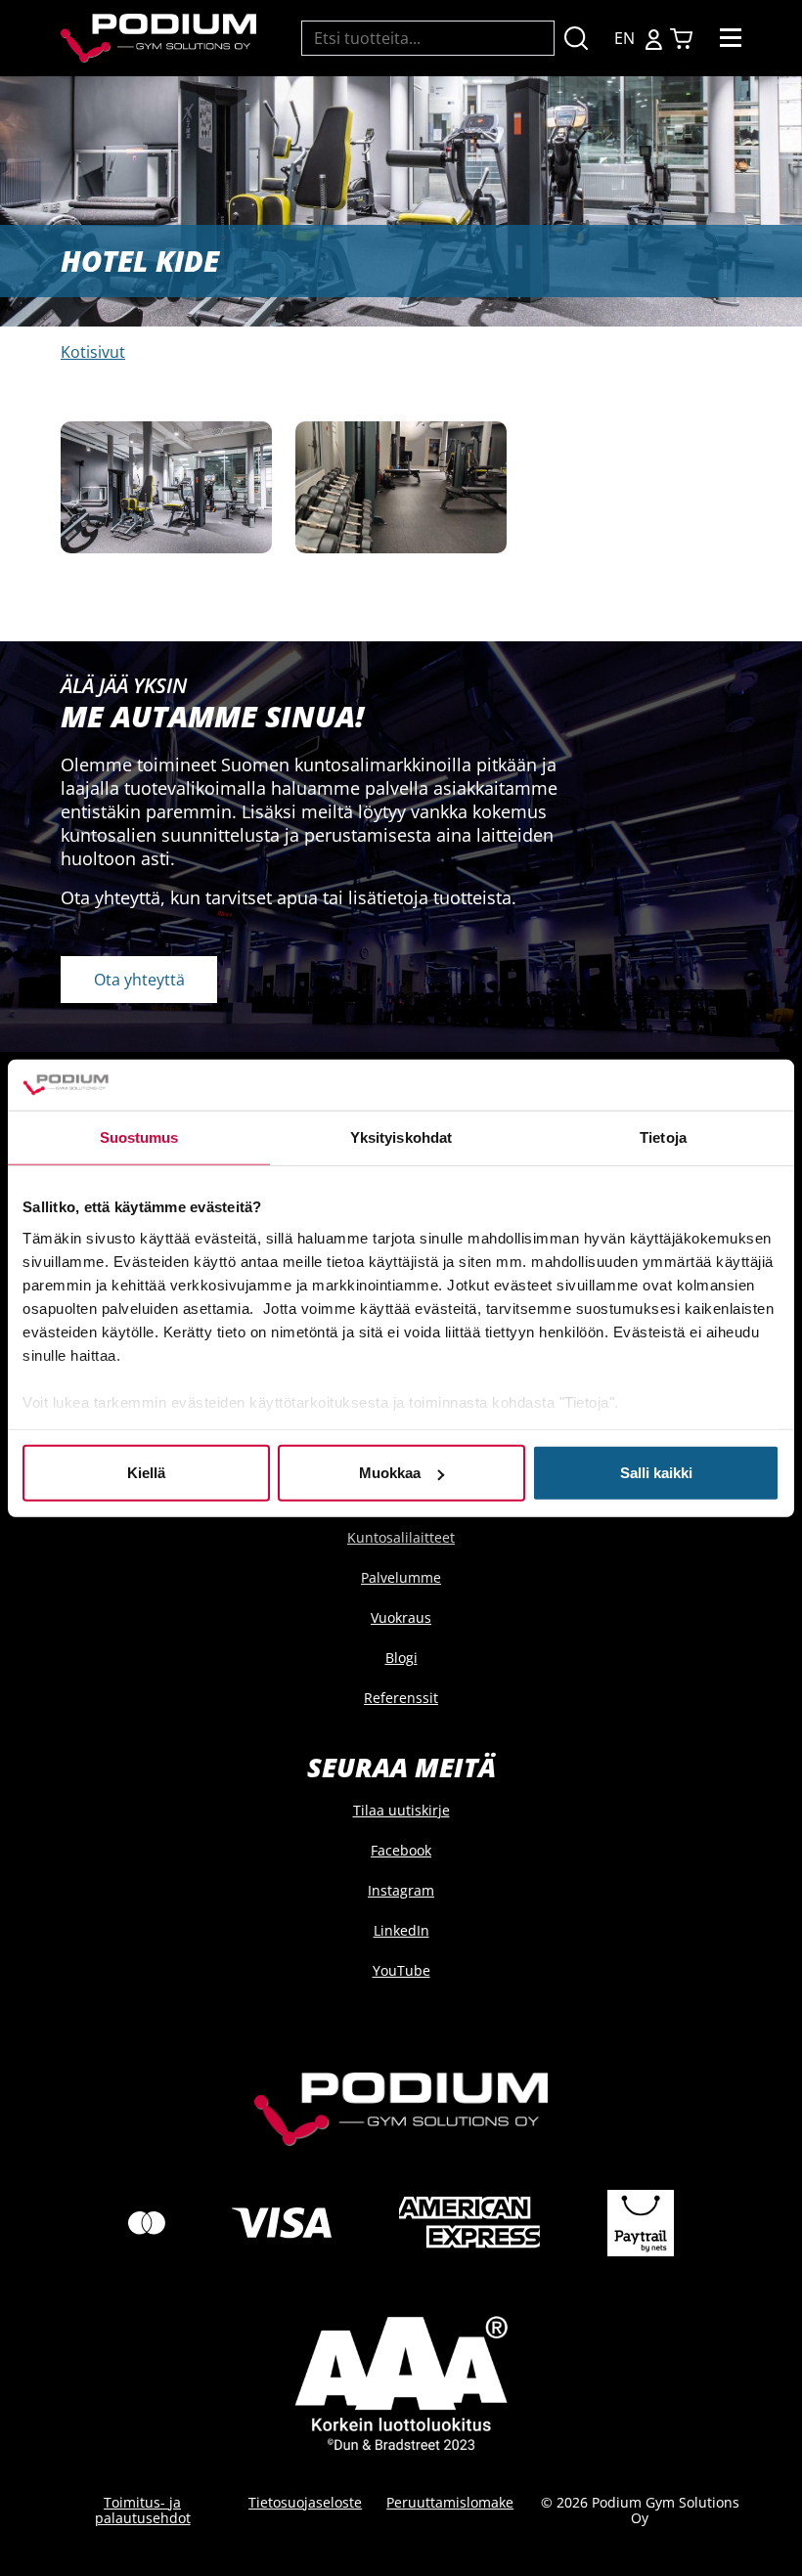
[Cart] (681, 39)
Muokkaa (390, 1473)
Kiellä (146, 1473)
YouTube (401, 1970)
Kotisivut (93, 352)
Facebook (401, 1850)
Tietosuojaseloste (305, 2502)
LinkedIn (401, 1930)
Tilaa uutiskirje (401, 1810)
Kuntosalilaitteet (401, 1537)
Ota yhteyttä (139, 980)
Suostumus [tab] (139, 1137)
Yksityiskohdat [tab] (401, 1137)
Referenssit (401, 1698)
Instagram (401, 1890)
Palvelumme (401, 1577)
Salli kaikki (656, 1473)
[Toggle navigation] (731, 38)
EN (624, 38)
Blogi (401, 1658)
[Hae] (576, 39)
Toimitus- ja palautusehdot (143, 2510)
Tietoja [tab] (663, 1137)
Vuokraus (401, 1617)
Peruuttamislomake (450, 2502)
